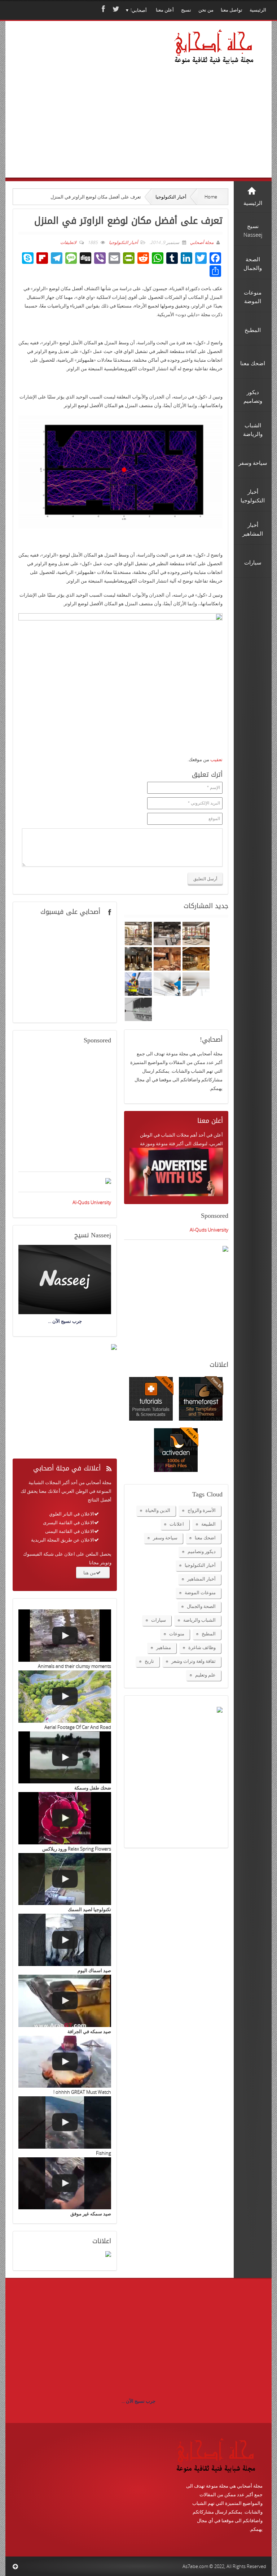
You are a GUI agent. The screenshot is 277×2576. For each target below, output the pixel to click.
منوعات (177, 1634)
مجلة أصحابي (201, 242)
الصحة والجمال (201, 1606)
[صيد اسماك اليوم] (65, 1940)
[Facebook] (102, 9)
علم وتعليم (205, 1675)
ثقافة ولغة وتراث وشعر (194, 1661)
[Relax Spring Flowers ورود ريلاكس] (65, 1818)
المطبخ (209, 1634)
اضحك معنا (205, 1538)
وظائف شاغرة (202, 1647)
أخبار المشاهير (201, 1579)
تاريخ (149, 1661)
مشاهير (164, 1647)
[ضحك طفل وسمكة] (65, 1758)
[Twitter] (115, 9)
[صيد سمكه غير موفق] (65, 2183)
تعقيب (216, 759)
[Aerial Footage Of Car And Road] (65, 1697)
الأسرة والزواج (202, 1510)
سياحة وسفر (165, 1538)
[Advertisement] (87, 109)
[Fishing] (65, 2122)
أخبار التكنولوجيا (171, 197)
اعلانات (177, 1524)
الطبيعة (208, 1524)
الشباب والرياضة (199, 1620)
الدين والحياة (158, 1510)
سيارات (159, 1620)
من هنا (90, 1573)
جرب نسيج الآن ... (138, 2401)
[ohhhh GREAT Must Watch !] (65, 2062)
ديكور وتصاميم (202, 1551)
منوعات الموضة (200, 1592)
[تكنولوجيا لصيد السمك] (65, 1879)
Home (211, 197)
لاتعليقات (68, 242)
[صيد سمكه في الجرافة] (65, 2001)
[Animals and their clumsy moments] (65, 1636)
